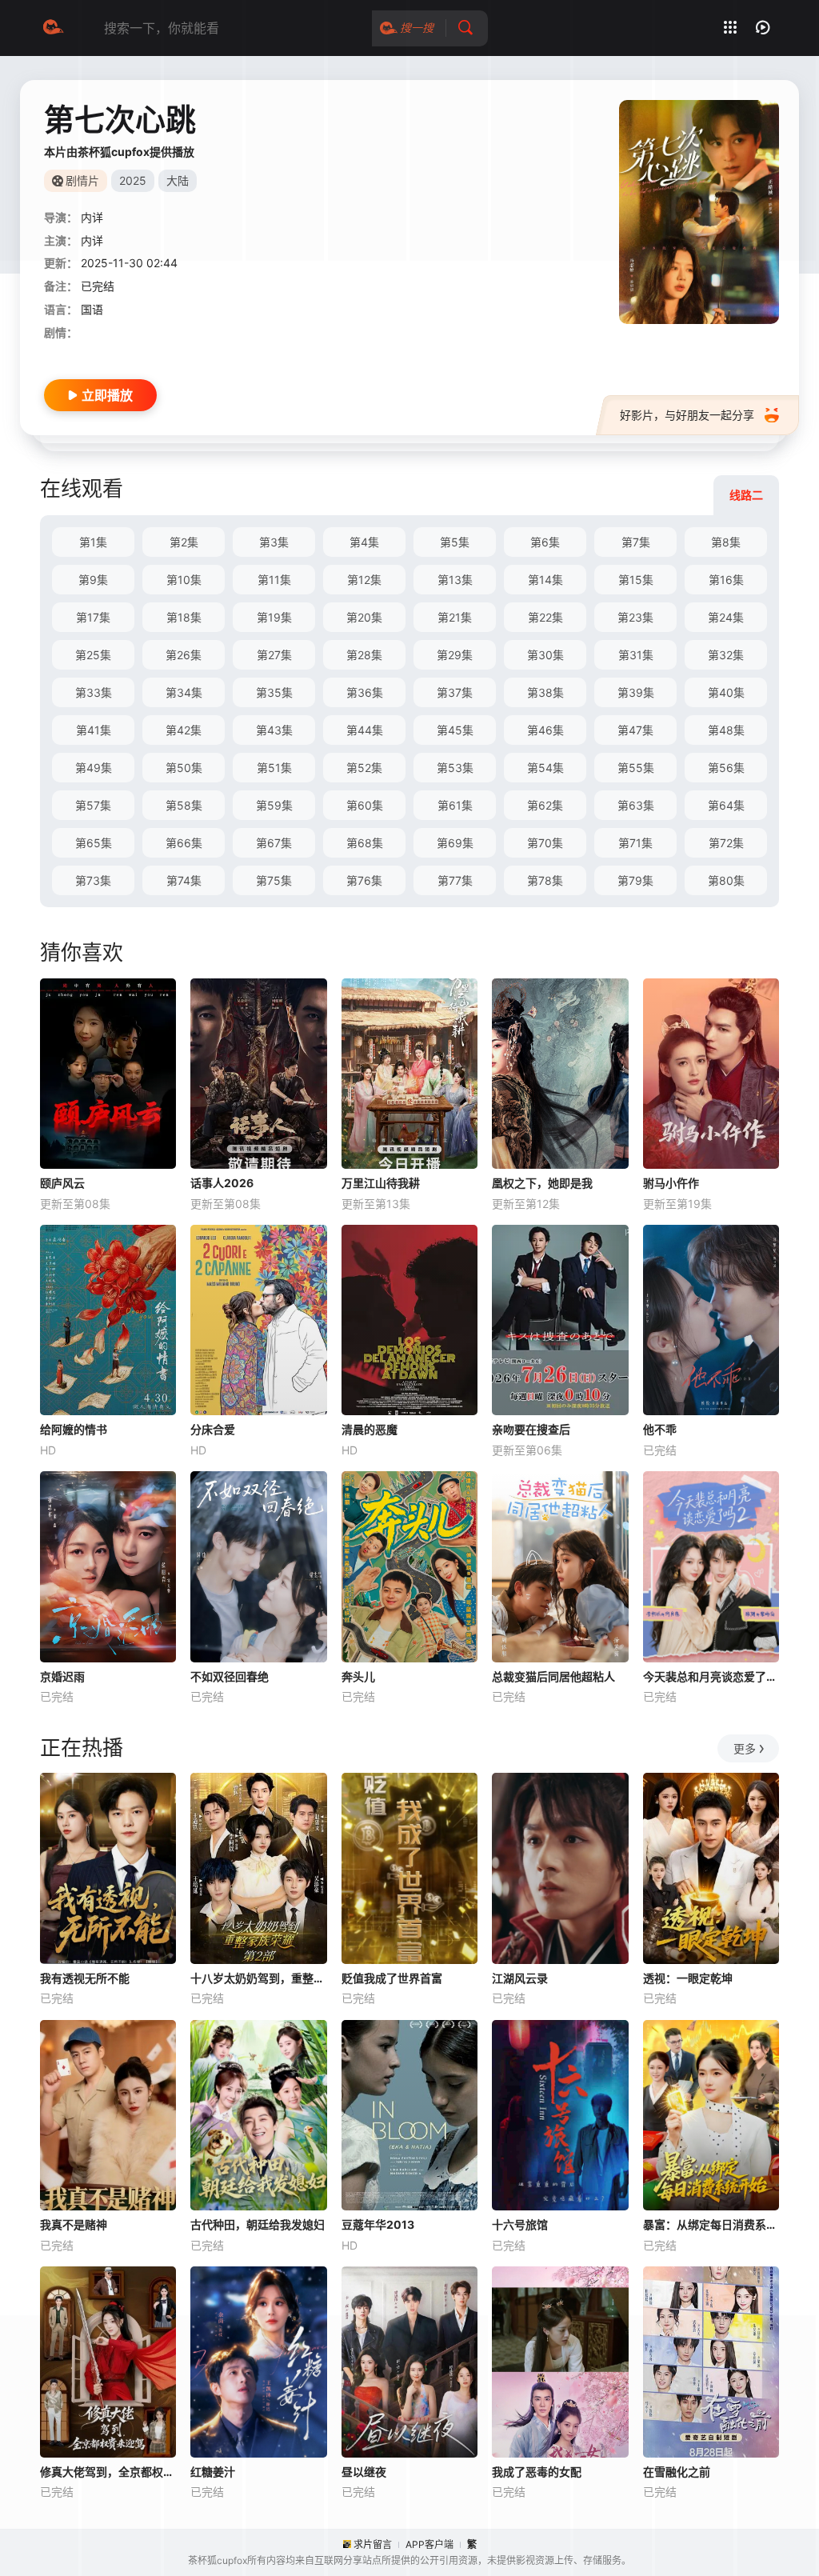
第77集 (455, 880)
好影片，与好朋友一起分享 (687, 415)
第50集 (184, 768)
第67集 (274, 843)
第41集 (94, 730)
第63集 (636, 805)
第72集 (726, 843)
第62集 (545, 805)
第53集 (455, 768)
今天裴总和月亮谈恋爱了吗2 (711, 1676)
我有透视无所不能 (85, 1978)
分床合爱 (213, 1429)
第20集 (364, 617)
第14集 (545, 580)
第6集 (545, 542)
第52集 (364, 768)
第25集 (93, 655)
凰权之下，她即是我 (542, 1183)
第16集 (726, 580)
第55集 (636, 768)
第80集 (726, 880)
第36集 (365, 692)
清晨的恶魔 (370, 1429)
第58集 (184, 805)
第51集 (274, 768)
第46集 (545, 730)
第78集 (545, 880)
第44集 (365, 730)
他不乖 (660, 1429)
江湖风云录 (520, 1978)
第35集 (274, 692)
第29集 (455, 655)
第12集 (364, 580)
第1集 (93, 542)
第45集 (455, 730)
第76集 (364, 880)
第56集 (726, 768)
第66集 (184, 843)
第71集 (635, 843)
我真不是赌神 (74, 2224)
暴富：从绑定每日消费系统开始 (711, 2224)
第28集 (364, 655)
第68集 (365, 843)
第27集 (274, 655)
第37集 (455, 692)
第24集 (726, 617)
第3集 (274, 542)
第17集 (93, 617)
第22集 (545, 617)
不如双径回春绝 (230, 1676)
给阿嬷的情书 (74, 1429)
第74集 (184, 880)
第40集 (726, 692)
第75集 (274, 880)
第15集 (636, 580)
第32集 (726, 655)
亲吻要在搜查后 (531, 1429)
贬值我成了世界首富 (392, 1978)
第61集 (455, 805)
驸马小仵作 (671, 1183)
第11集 (274, 580)
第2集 (184, 542)
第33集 (94, 692)
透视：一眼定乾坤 (688, 1978)
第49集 (94, 768)
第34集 (184, 692)
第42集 (184, 730)
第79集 (635, 880)
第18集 (184, 617)
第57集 (93, 805)
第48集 (726, 730)
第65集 (94, 843)
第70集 (545, 843)
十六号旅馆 (520, 2224)
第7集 (636, 542)
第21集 (455, 617)
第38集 (545, 692)
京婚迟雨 (62, 1676)
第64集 (726, 805)
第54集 (545, 768)
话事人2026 (222, 1183)
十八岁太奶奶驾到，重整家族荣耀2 (258, 1978)
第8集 (726, 542)
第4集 (364, 542)
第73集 (93, 880)
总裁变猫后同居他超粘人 (553, 1676)
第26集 (184, 655)
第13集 (455, 580)
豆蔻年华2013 (378, 2224)
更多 (745, 1748)
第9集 (93, 580)
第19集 (274, 617)
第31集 (636, 655)
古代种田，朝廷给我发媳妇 (258, 2224)
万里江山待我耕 (381, 1183)
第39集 (636, 692)
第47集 (635, 730)
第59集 (274, 805)
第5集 (455, 542)
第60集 (365, 805)
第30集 (545, 655)
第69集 (455, 843)
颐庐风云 (62, 1183)
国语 (92, 309)
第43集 (274, 730)
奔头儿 (358, 1676)
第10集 (184, 580)
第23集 (635, 617)
